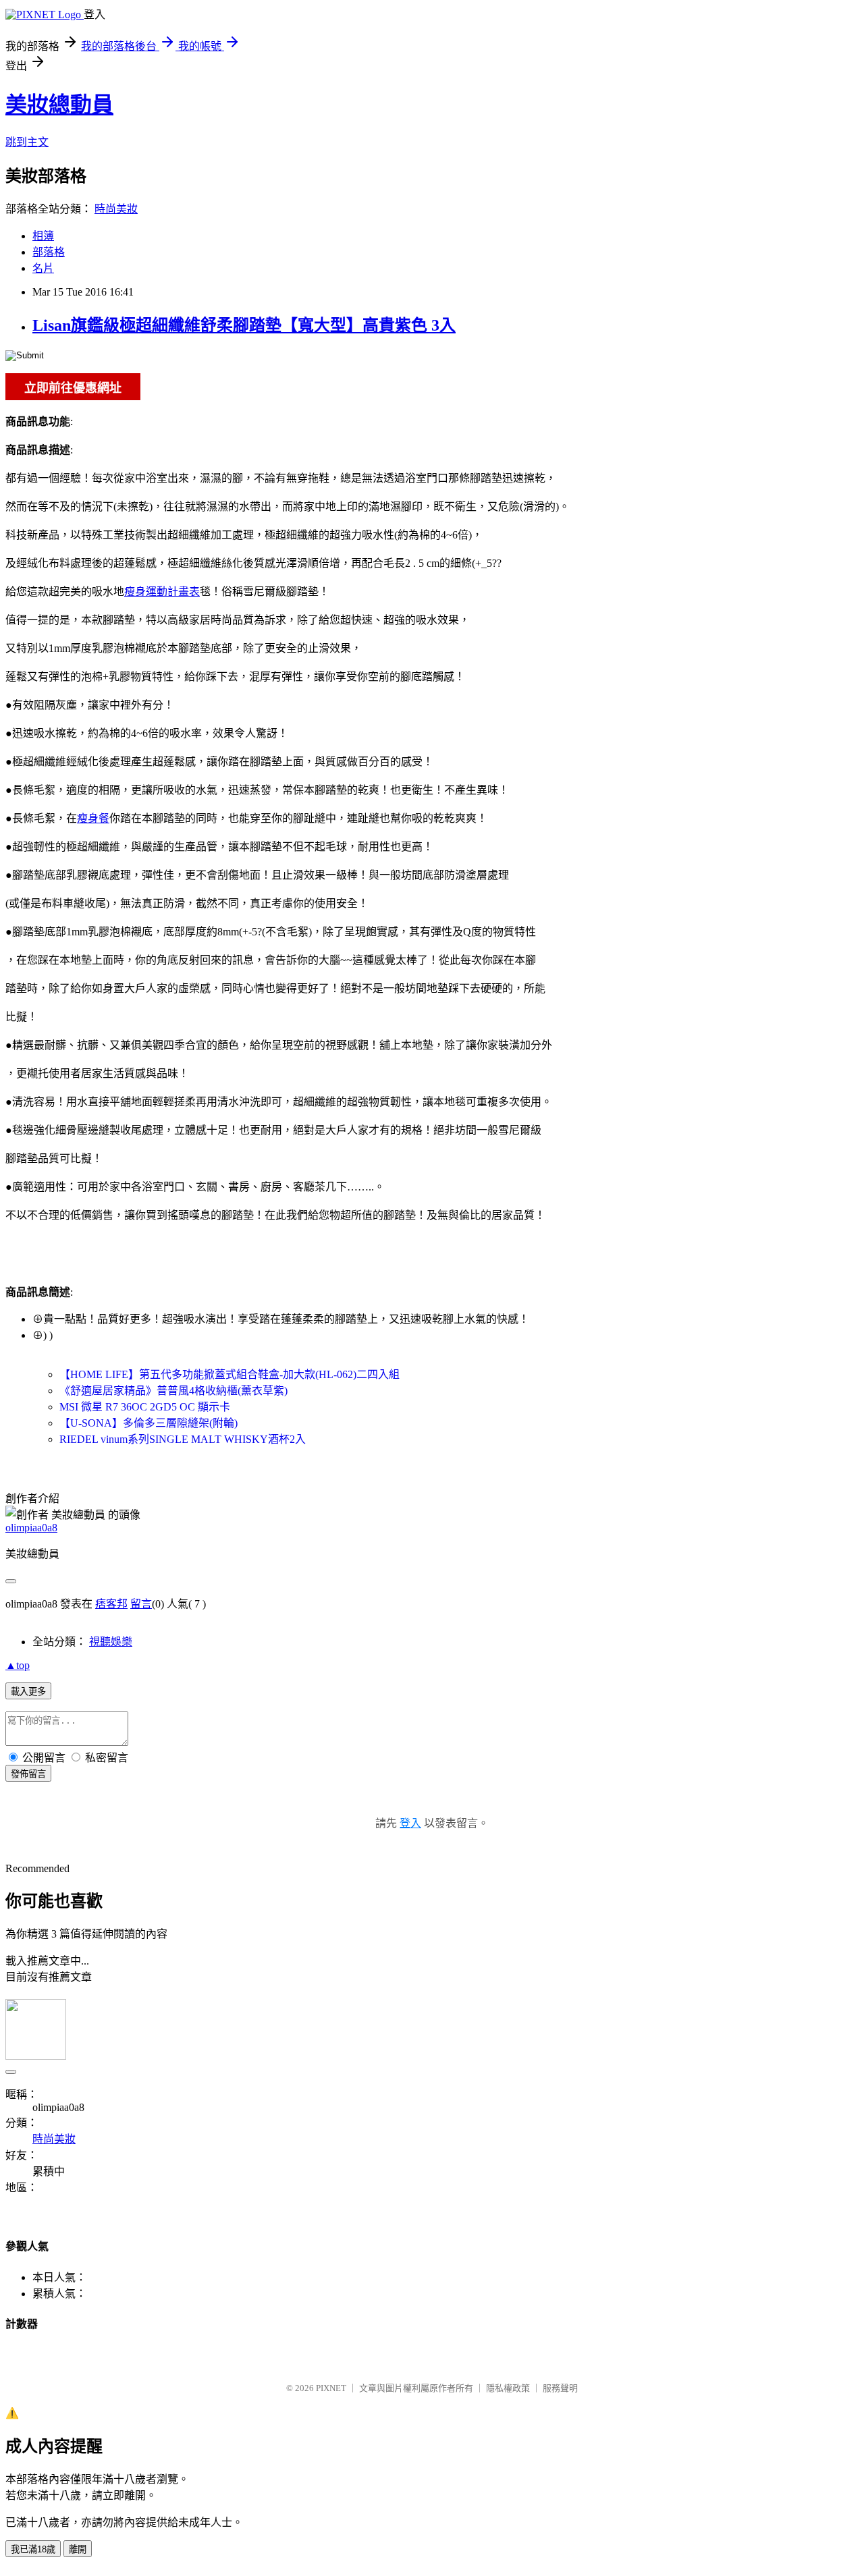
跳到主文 (27, 142)
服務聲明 (560, 2388)
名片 (43, 268)
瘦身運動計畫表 (162, 592)
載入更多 (28, 1692)
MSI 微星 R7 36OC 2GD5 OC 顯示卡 (145, 1407)
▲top (18, 1665)
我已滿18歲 (33, 2549)
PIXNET (331, 2388)
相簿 (43, 236)
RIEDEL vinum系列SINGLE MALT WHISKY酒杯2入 (183, 1439)
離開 (78, 2549)
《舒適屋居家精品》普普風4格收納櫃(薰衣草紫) (173, 1391)
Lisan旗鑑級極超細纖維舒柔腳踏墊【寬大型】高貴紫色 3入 (244, 325)
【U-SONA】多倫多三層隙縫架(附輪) (148, 1423)
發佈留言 (28, 1774)
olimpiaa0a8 (31, 1528)
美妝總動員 (59, 105)
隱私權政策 (508, 2388)
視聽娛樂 (111, 1642)
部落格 (49, 252)
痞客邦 (111, 1604)
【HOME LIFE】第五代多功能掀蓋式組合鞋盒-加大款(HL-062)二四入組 (230, 1374)
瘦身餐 (93, 818)
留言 (141, 1604)
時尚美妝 (116, 209)
